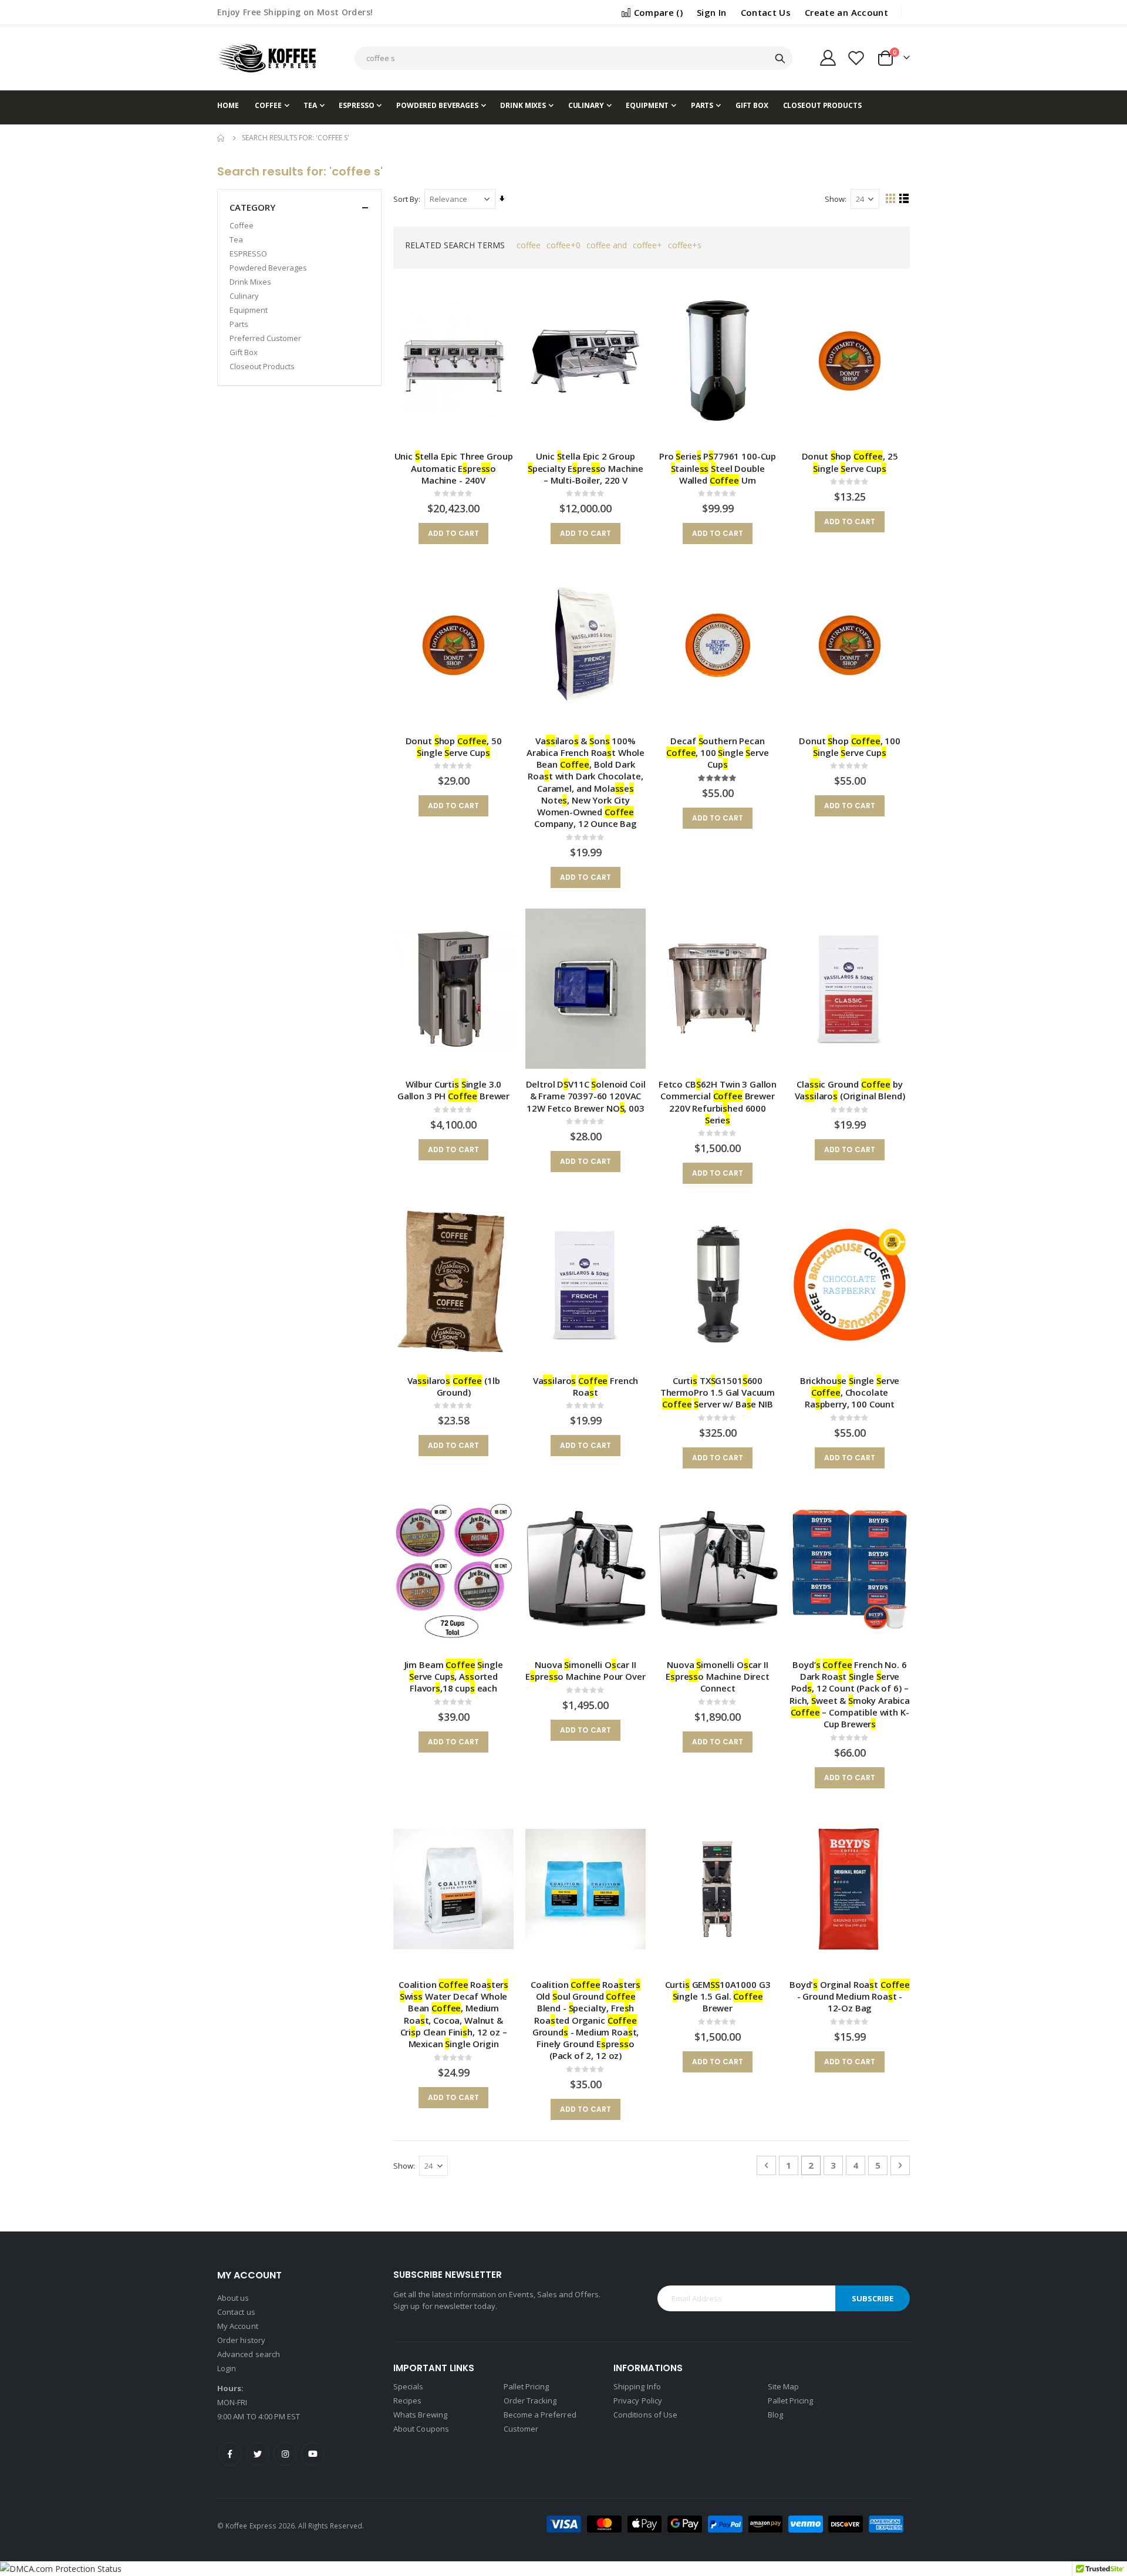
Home (221, 138)
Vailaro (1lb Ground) (454, 1386)
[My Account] (828, 58)
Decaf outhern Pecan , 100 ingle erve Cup (717, 753)
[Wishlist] (856, 58)
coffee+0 (563, 245)
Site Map (784, 2386)
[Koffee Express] (267, 58)
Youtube (313, 2454)
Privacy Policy (638, 2401)
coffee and (607, 245)
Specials (409, 2386)
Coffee (242, 225)
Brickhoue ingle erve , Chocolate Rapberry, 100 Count (850, 1392)
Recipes (407, 2401)
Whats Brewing (420, 2415)
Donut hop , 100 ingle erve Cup (850, 747)
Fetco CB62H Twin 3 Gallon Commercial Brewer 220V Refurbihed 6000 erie (718, 1102)
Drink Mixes (250, 282)
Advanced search (249, 2354)
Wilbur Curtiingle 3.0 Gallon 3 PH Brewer (453, 1090)
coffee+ (647, 245)
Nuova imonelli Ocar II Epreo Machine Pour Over (585, 1670)
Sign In (711, 12)
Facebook (230, 2454)
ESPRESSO (248, 254)
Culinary (244, 296)
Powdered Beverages (268, 268)
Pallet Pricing (527, 2386)
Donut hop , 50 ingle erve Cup (454, 747)
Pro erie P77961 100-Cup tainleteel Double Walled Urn (718, 468)
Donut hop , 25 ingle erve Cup (850, 462)
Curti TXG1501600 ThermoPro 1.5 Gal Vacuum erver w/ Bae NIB (718, 1392)
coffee (529, 245)
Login (227, 2368)
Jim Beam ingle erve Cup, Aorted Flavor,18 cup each (454, 1677)
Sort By (406, 199)
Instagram (285, 2454)
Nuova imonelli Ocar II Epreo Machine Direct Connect (718, 1677)
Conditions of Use (645, 2415)
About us (233, 2298)
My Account (238, 2326)
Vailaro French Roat (586, 1386)
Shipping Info (637, 2386)
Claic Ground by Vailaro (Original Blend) (850, 1090)
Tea (236, 239)
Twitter (258, 2454)
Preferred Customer (265, 338)
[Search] (780, 59)
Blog (775, 2415)
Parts (239, 324)
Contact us (236, 2312)
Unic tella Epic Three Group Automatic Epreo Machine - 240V (454, 468)
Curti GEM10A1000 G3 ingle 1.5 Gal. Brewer (718, 1996)
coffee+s (685, 245)
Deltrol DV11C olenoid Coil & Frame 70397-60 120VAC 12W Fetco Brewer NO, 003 (586, 1096)
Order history (241, 2340)
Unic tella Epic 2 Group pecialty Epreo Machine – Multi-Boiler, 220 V (586, 468)
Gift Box (244, 352)
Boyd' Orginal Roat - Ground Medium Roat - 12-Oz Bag (850, 1996)
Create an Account (846, 12)
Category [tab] (252, 207)
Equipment (249, 310)
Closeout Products (262, 366)
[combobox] (573, 58)
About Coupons (421, 2429)
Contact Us (766, 12)
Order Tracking (530, 2401)
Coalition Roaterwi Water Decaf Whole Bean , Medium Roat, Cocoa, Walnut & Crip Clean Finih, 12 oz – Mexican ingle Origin (453, 2014)
